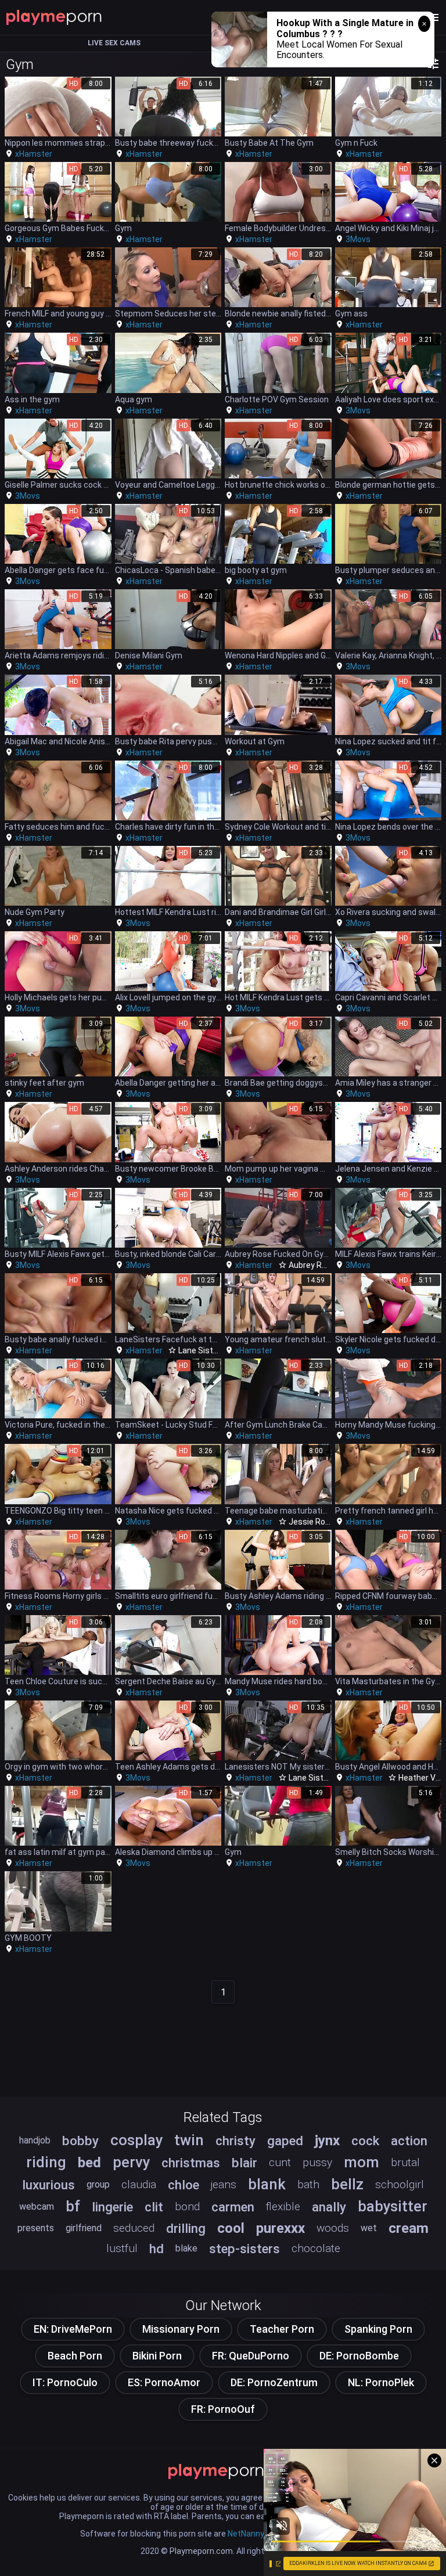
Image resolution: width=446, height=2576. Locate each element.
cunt (280, 2162)
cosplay (136, 2140)
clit (154, 2207)
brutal (405, 2162)
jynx (327, 2141)
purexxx (280, 2228)
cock (365, 2141)
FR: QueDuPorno (251, 2356)
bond (187, 2206)
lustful (122, 2248)
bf (73, 2206)
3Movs (358, 239)
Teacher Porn (282, 2329)
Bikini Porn (157, 2356)
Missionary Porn (181, 2329)
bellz (347, 2184)
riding (46, 2162)
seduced (134, 2228)
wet (369, 2228)
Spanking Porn (378, 2329)
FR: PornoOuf (223, 2409)
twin (189, 2140)
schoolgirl (400, 2184)
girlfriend (84, 2228)
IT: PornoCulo (65, 2382)
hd (157, 2249)
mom (362, 2162)
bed (89, 2163)
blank (267, 2184)
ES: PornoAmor (164, 2382)
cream (409, 2228)
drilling (186, 2228)
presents (36, 2228)
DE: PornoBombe (359, 2356)
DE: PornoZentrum (274, 2382)
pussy (317, 2162)
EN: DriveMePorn (73, 2329)
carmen (233, 2207)
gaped (285, 2141)
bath (308, 2184)
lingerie (112, 2207)
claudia (139, 2184)
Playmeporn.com (201, 2551)
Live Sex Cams (114, 43)
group (98, 2184)
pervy (131, 2162)
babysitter (393, 2206)
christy (235, 2141)
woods (333, 2228)
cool (231, 2228)
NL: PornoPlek (381, 2382)
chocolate (316, 2248)
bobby (80, 2141)
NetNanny (246, 2534)
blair (244, 2163)
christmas (191, 2163)
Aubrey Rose (312, 1265)
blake (186, 2248)
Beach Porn (75, 2356)
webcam (37, 2206)
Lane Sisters (202, 1350)
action (409, 2141)
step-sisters (244, 2249)
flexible (283, 2206)
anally (329, 2207)
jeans (224, 2184)
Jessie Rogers (315, 1522)
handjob (35, 2140)
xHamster (34, 154)
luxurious (48, 2185)
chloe (184, 2185)
